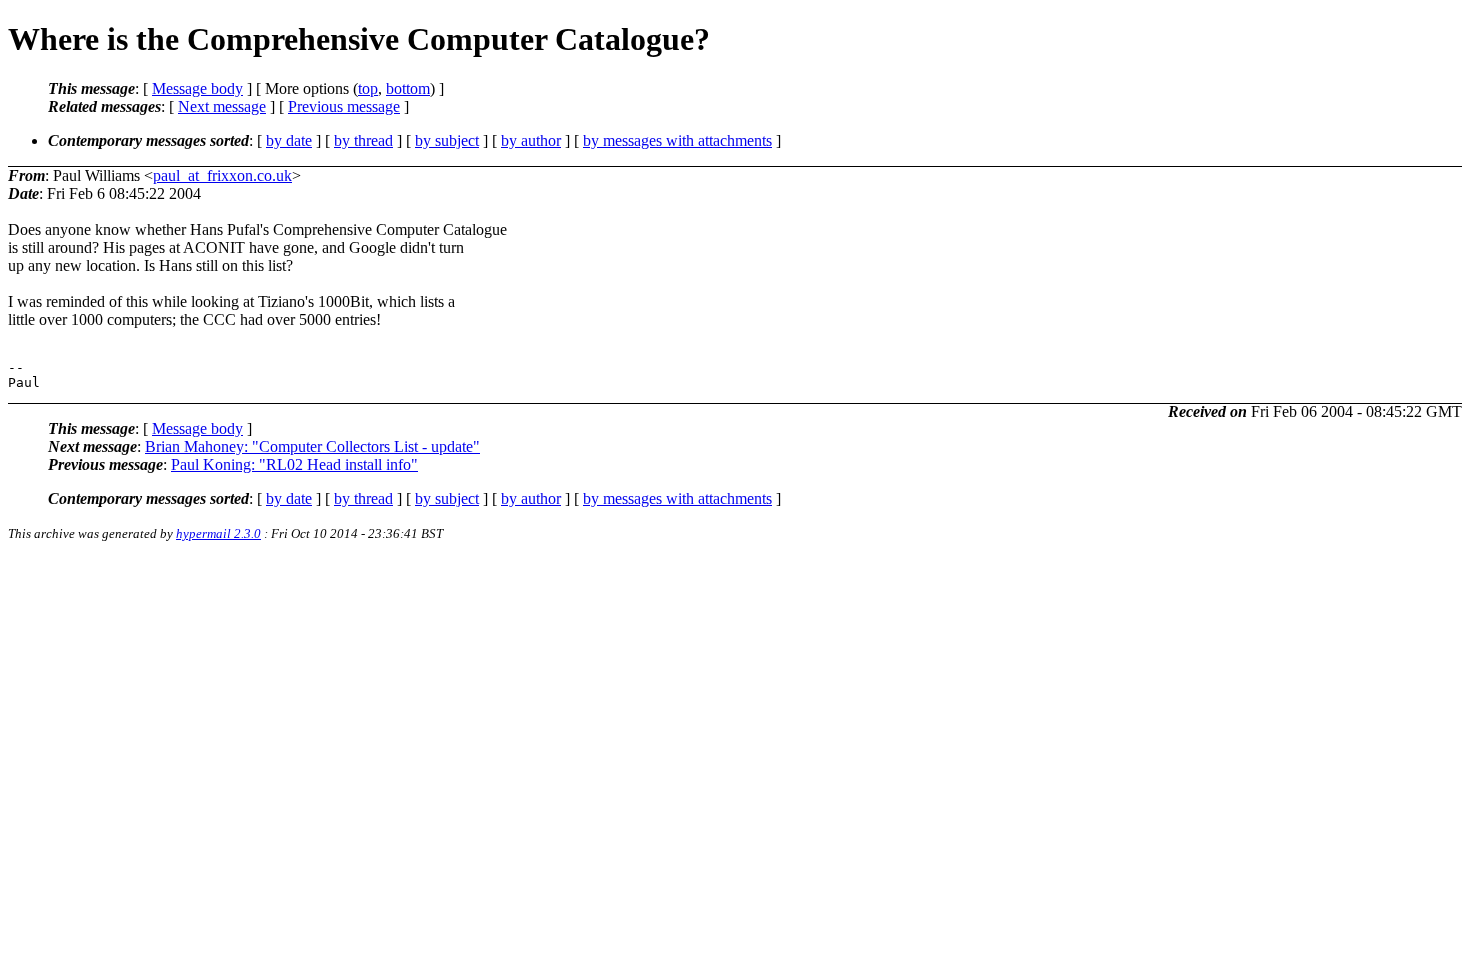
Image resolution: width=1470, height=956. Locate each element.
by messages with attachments (677, 140)
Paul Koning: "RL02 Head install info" (294, 464)
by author (531, 140)
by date (289, 140)
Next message (222, 106)
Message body (197, 88)
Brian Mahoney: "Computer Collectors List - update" (312, 446)
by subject (447, 140)
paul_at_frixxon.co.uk (222, 175)
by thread (363, 140)
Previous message (344, 106)
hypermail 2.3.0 (218, 533)
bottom (408, 88)
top (368, 88)
